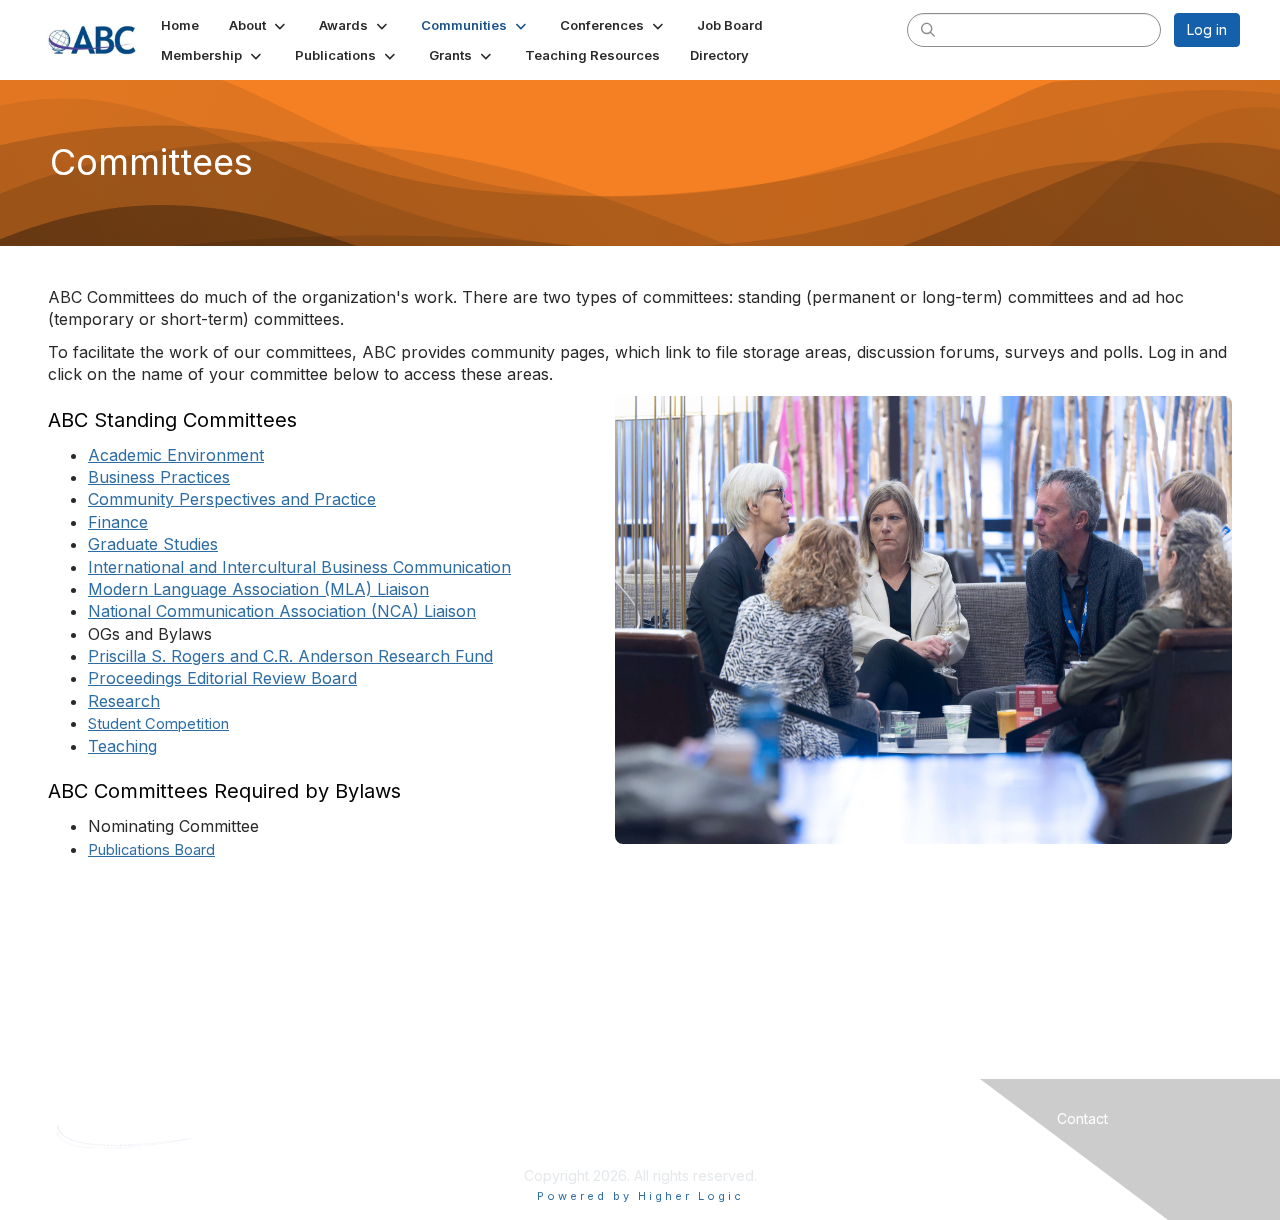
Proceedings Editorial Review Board (222, 678)
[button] (259, 25)
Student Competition (158, 724)
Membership (786, 1118)
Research (124, 701)
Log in (1207, 29)
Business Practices (159, 477)
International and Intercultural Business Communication (299, 567)
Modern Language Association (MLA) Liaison (258, 589)
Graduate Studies (153, 544)
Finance (118, 522)
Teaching (122, 746)
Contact (1082, 1118)
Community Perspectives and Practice (232, 499)
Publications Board (151, 850)
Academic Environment (176, 455)
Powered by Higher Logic (640, 1196)
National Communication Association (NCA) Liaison (282, 611)
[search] (928, 29)
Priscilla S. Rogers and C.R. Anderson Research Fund (290, 656)
